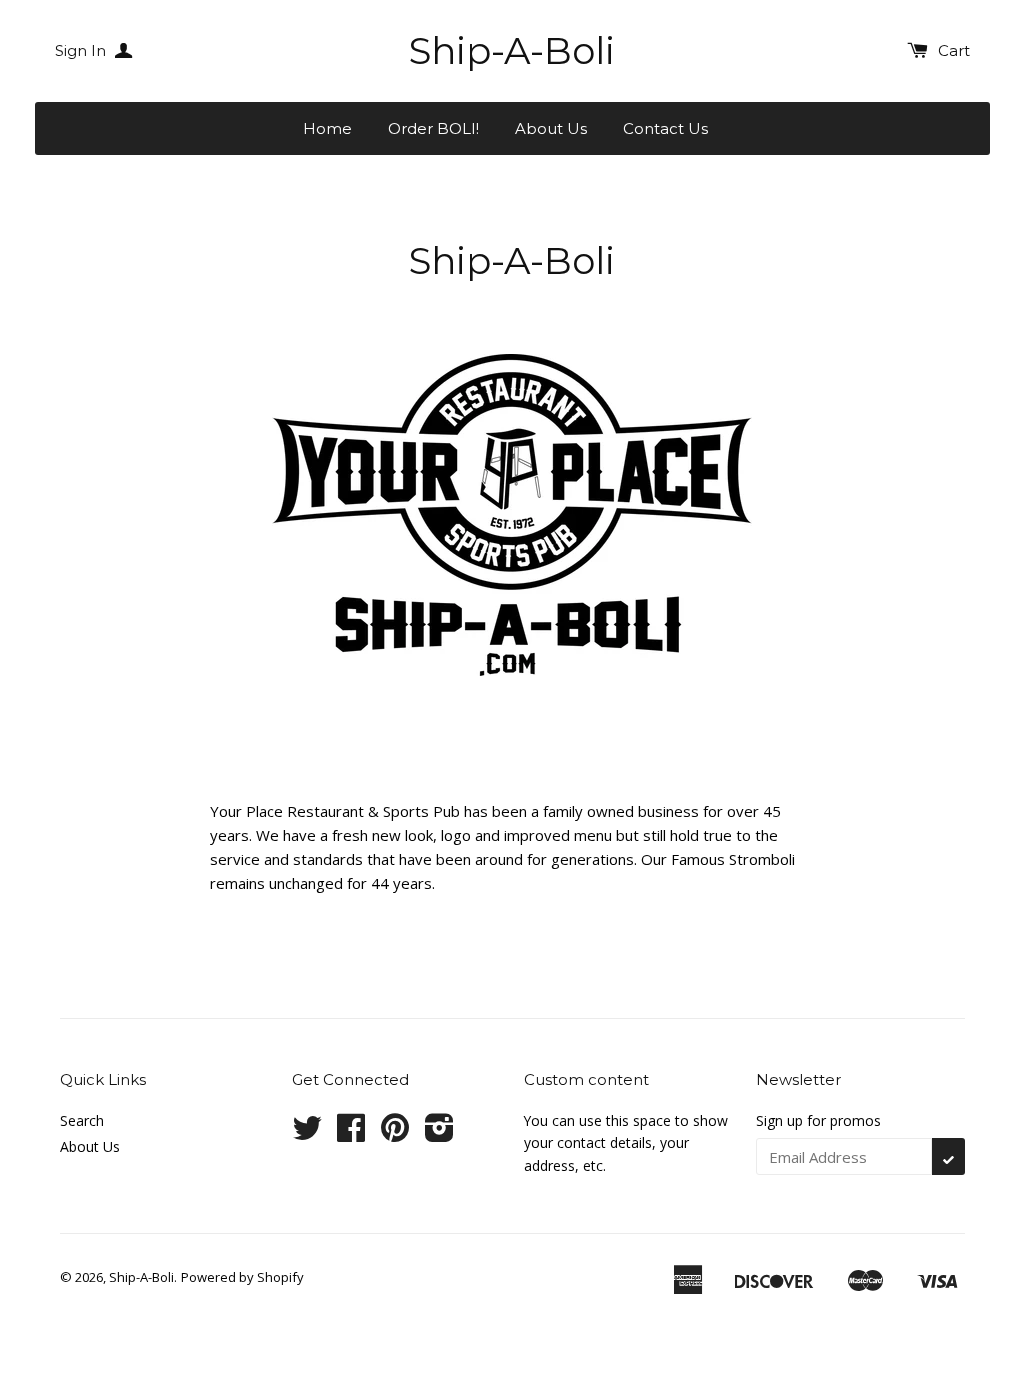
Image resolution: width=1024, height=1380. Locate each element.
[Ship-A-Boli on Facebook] (351, 1134)
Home (327, 128)
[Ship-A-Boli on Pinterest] (395, 1134)
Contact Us (665, 128)
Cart (954, 50)
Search (82, 1120)
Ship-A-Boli (512, 50)
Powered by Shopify (242, 1277)
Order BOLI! (433, 128)
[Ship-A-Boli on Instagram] (439, 1134)
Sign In (82, 50)
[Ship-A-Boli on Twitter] (307, 1134)
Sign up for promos (818, 1120)
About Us (551, 128)
